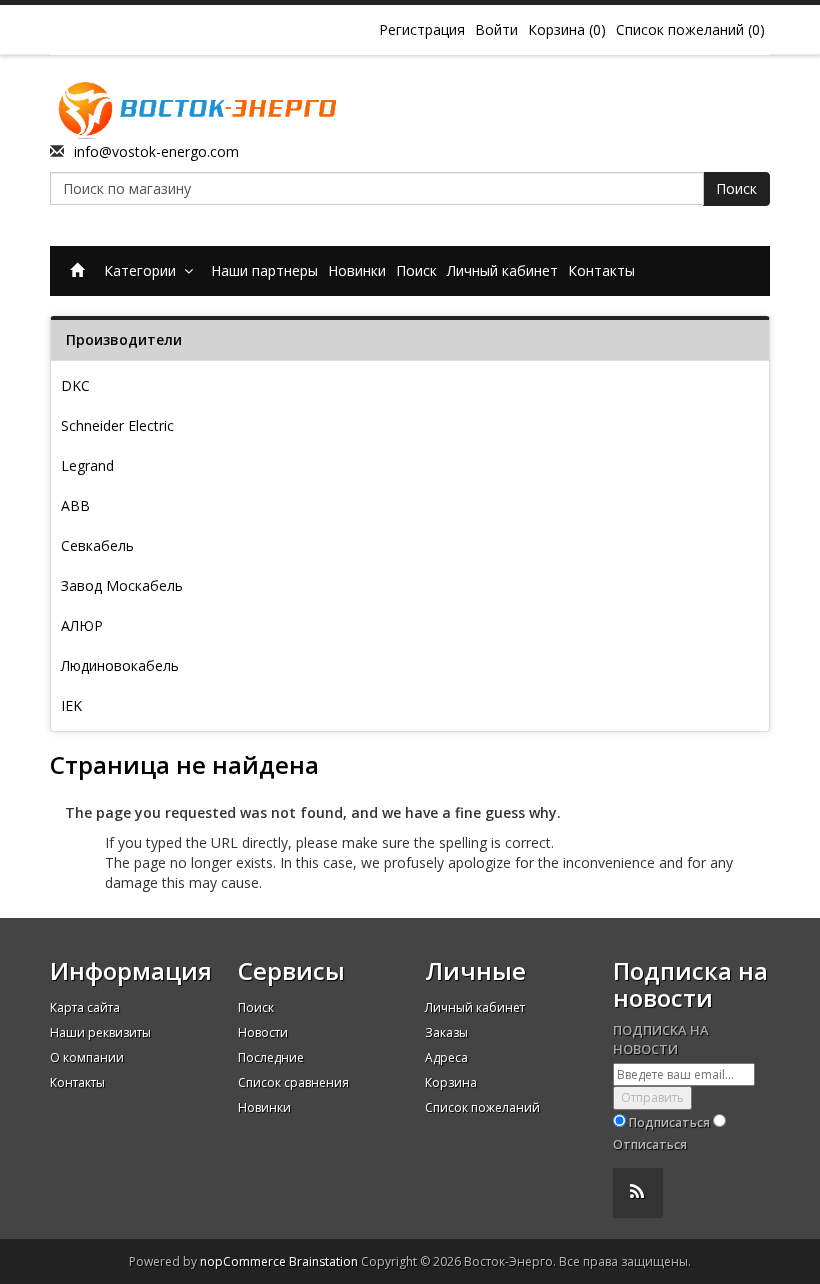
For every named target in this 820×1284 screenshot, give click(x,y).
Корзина (451, 1082)
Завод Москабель (122, 585)
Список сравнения (293, 1082)
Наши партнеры (264, 270)
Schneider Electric (117, 425)
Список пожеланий (482, 1107)
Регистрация (422, 29)
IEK (71, 705)
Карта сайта (85, 1007)
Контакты (601, 270)
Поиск (736, 188)
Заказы (446, 1032)
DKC (75, 385)
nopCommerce (243, 1261)
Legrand (87, 465)
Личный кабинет (502, 270)
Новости (263, 1032)
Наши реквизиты (100, 1032)
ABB (75, 505)
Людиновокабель (120, 665)
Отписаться (650, 1144)
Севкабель (97, 545)
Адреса (446, 1057)
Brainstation (325, 1261)
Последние (271, 1057)
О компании (87, 1057)
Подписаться (669, 1122)
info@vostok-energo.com (156, 151)
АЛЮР (82, 625)
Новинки (357, 270)
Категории (144, 270)
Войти (496, 29)
